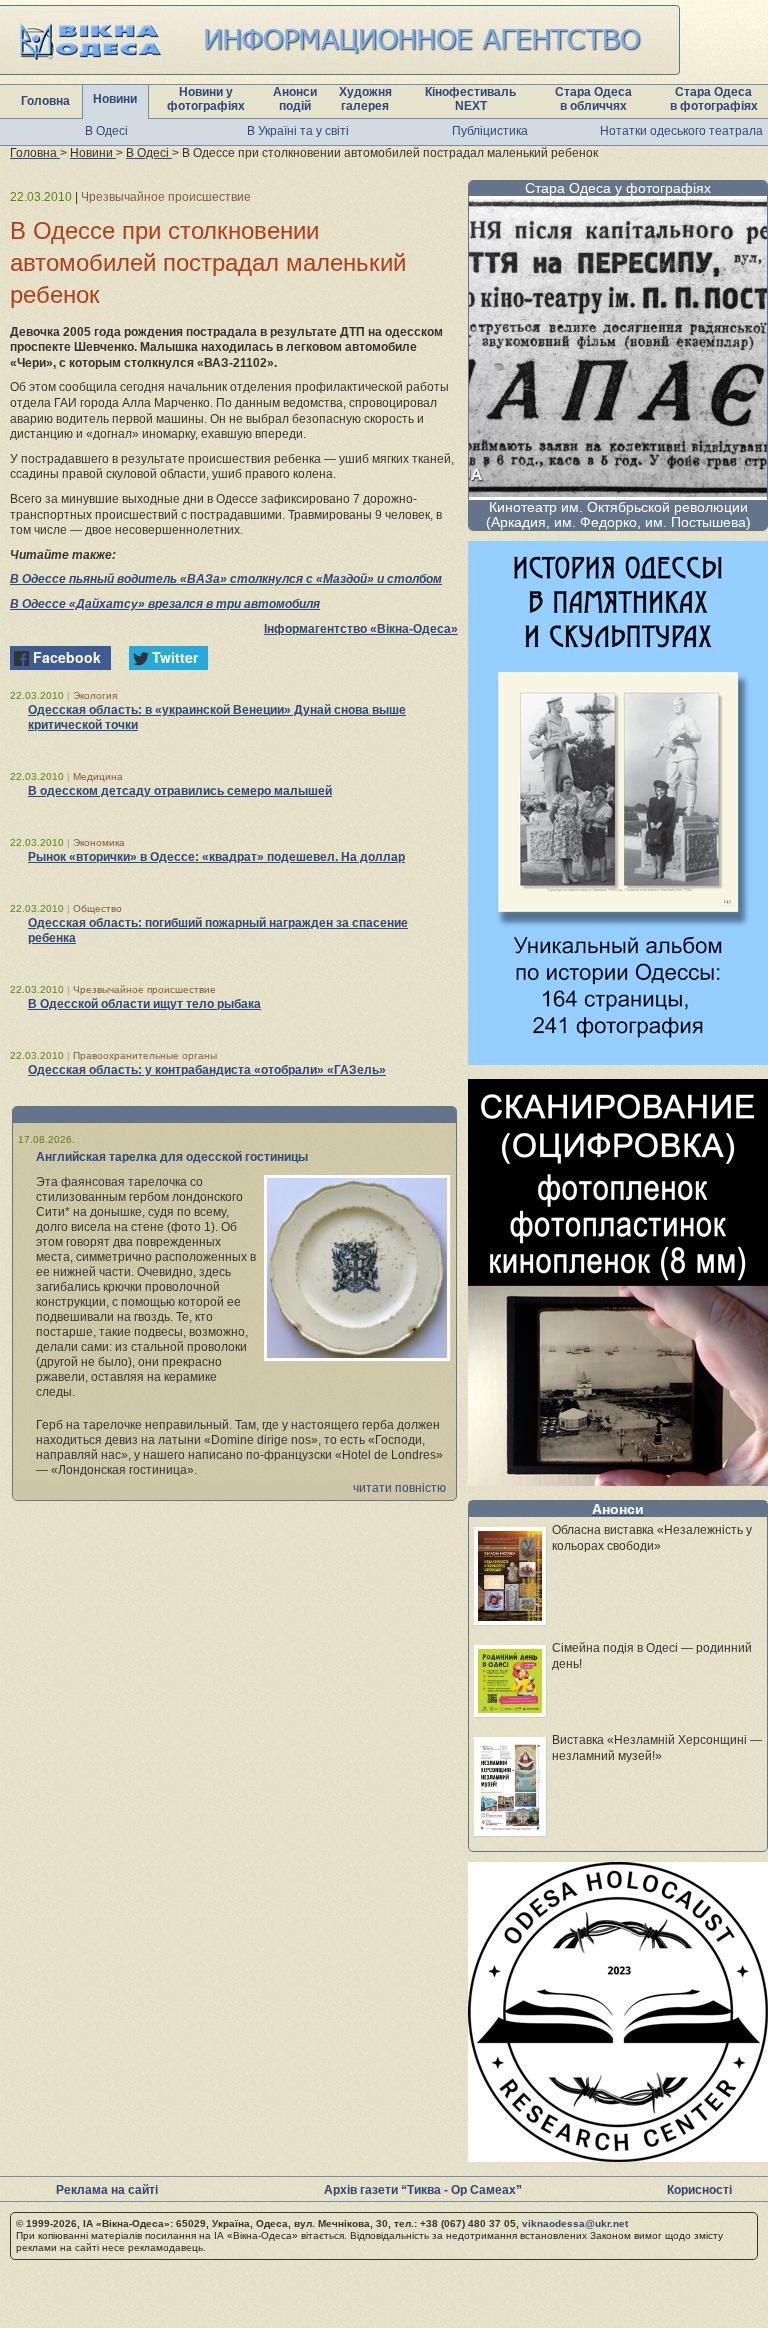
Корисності (699, 2190)
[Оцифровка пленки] (618, 1480)
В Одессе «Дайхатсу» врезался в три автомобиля (165, 604)
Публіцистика (490, 131)
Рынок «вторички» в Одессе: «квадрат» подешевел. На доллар (216, 857)
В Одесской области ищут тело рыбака (144, 1004)
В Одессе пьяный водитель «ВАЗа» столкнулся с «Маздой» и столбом (226, 579)
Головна (45, 101)
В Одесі (106, 131)
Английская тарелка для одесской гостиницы (172, 1157)
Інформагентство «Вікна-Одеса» (361, 629)
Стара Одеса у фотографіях (618, 188)
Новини (115, 99)
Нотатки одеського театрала (681, 131)
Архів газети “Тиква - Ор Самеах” (423, 2190)
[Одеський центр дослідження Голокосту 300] (618, 2156)
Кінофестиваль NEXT (470, 99)
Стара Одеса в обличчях (593, 99)
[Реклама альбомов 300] (618, 1059)
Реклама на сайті (107, 2190)
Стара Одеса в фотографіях (714, 99)
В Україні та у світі (298, 131)
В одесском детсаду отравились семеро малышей (180, 791)
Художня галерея (365, 99)
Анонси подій (295, 99)
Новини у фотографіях (206, 99)
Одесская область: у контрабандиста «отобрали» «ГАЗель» (207, 1070)
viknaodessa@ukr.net (575, 2223)
